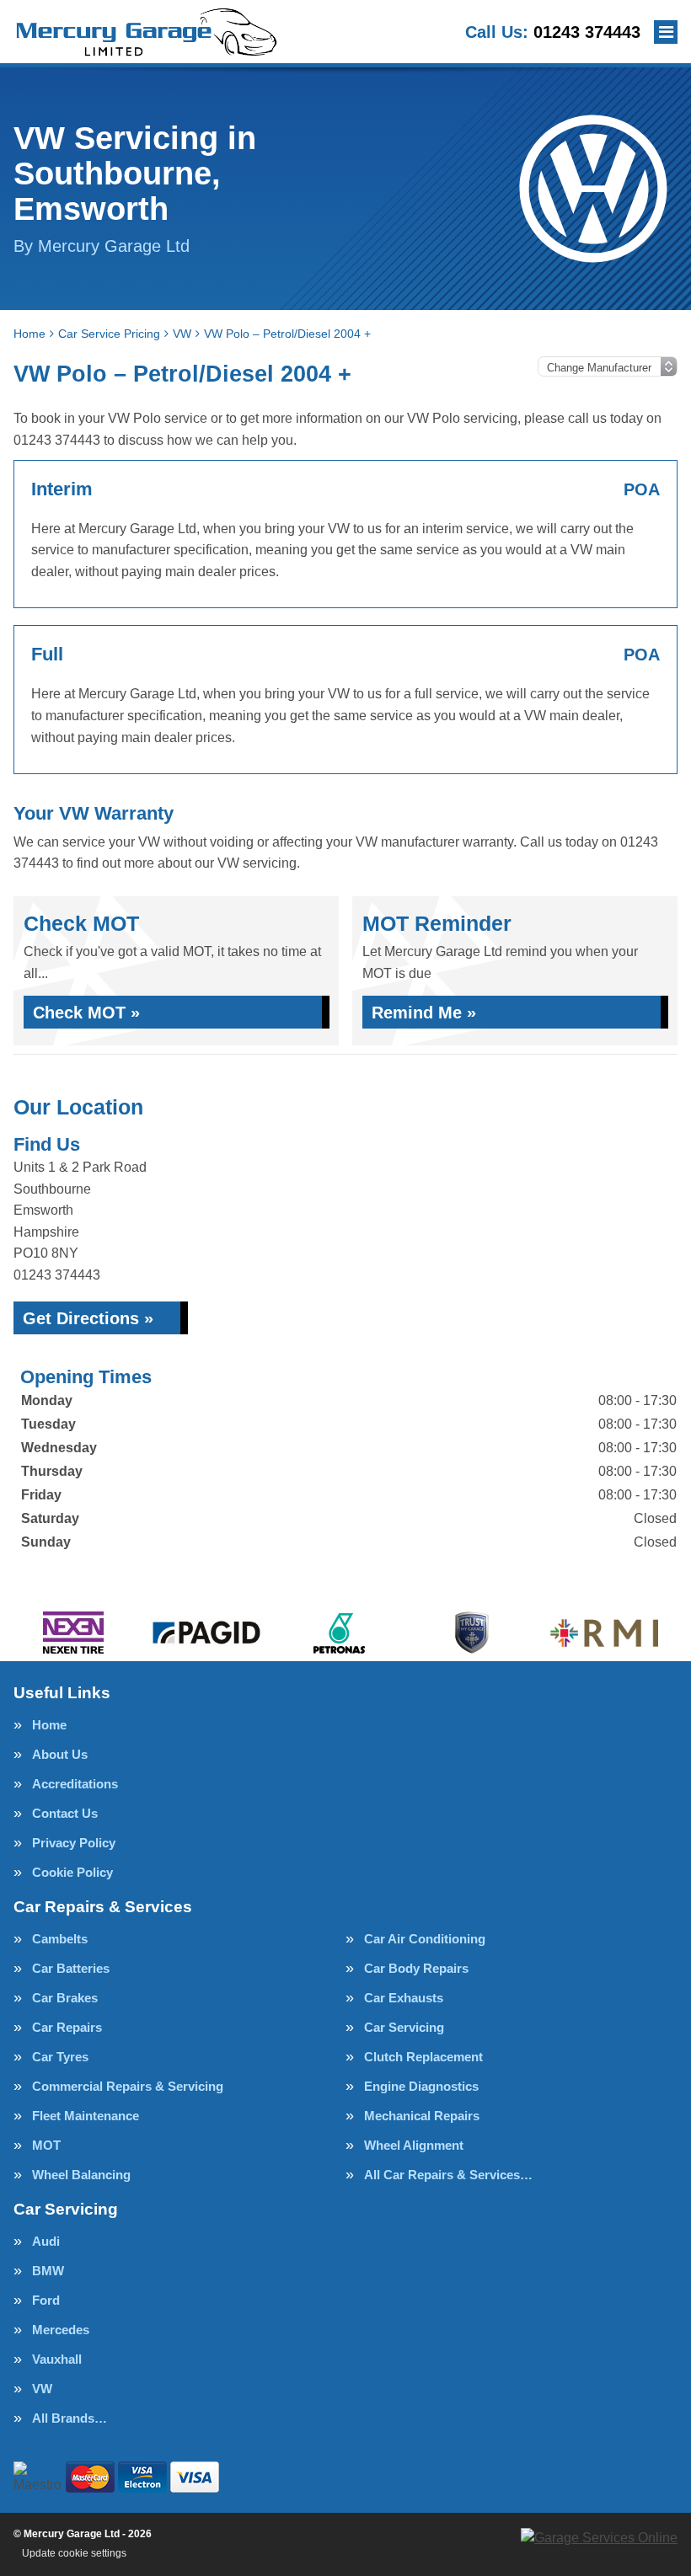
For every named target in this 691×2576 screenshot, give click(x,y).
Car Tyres (60, 2057)
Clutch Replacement (423, 2057)
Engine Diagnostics (421, 2086)
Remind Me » (424, 1013)
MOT (46, 2145)
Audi (46, 2241)
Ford (46, 2300)
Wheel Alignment (414, 2145)
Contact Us (65, 1813)
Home (49, 1725)
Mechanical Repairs (422, 2116)
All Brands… (70, 2418)
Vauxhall (57, 2359)
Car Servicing (404, 2027)
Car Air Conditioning (425, 1939)
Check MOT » (86, 1013)
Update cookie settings (74, 2553)
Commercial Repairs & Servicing (128, 2086)
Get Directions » (88, 1318)
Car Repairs (67, 2027)
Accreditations (75, 1784)
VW (42, 2389)
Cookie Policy (72, 1872)
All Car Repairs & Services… (448, 2175)
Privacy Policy (74, 1843)
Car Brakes (65, 1998)
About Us (60, 1754)
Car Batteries (71, 1968)
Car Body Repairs (416, 1968)
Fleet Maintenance (86, 2116)
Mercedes (61, 2330)
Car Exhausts (404, 1998)
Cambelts (60, 1939)
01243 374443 (553, 32)
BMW (48, 2271)
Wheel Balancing (81, 2175)
